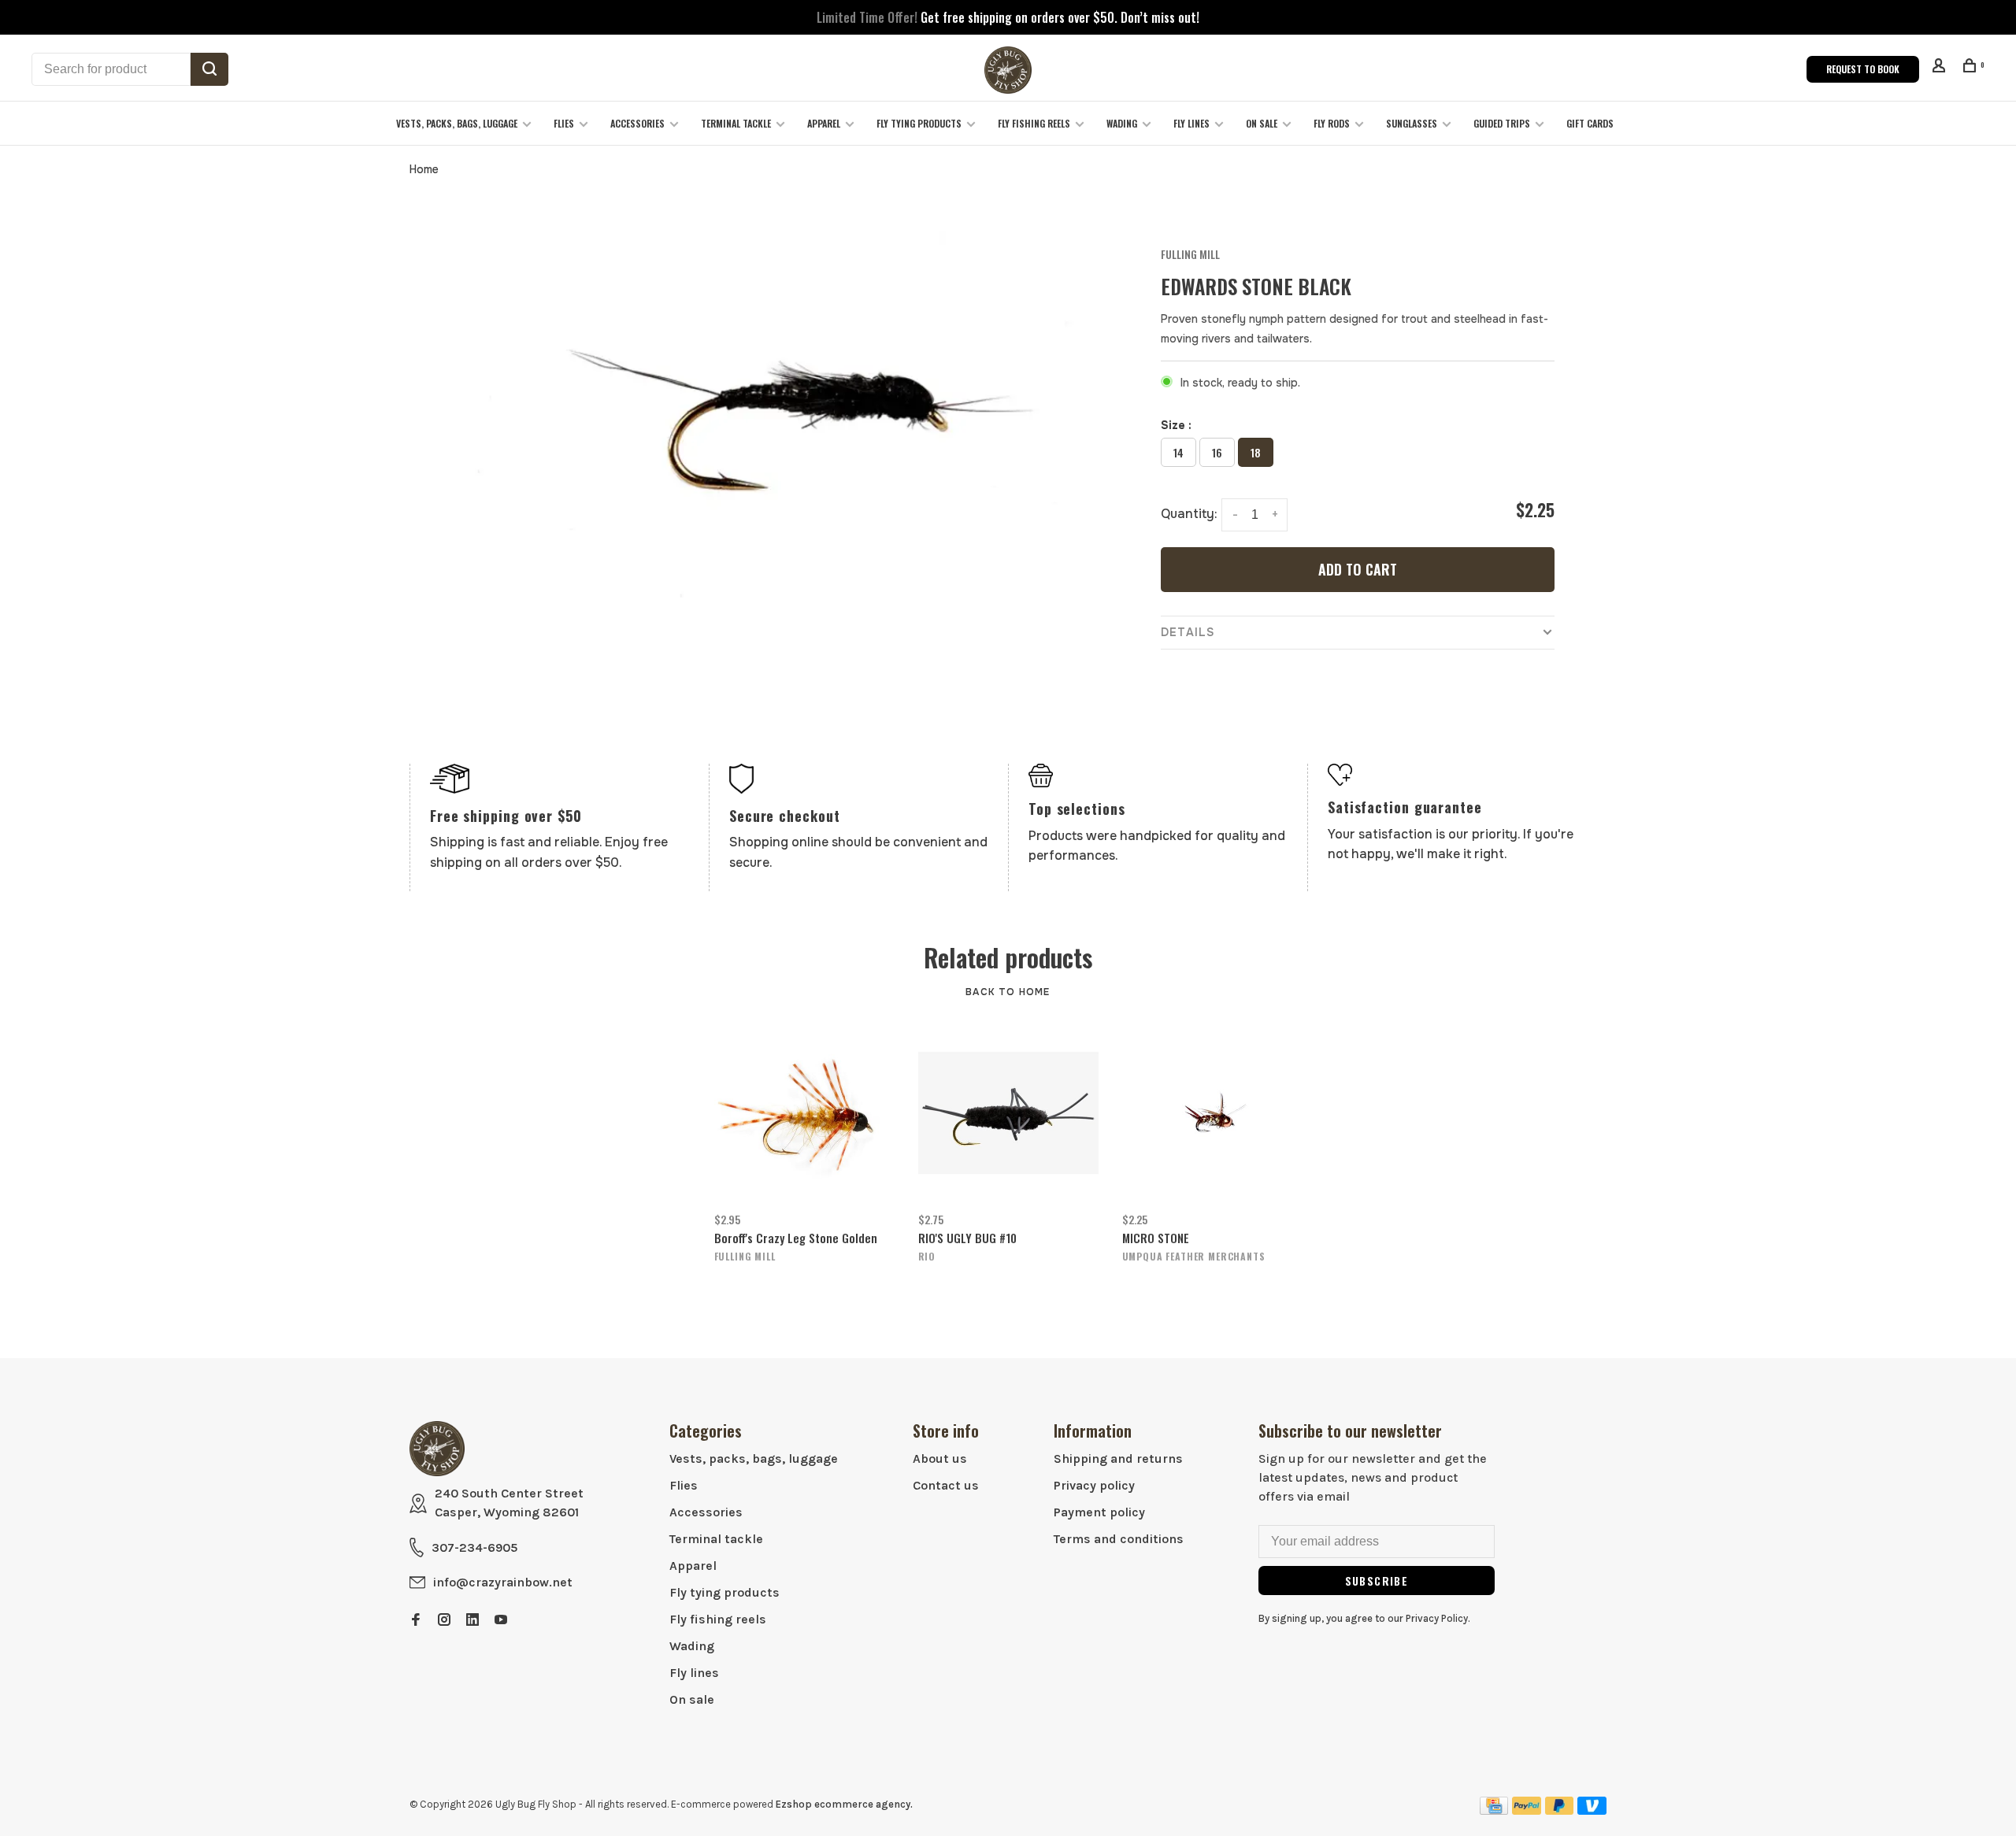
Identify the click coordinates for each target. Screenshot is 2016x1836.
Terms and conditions (1119, 1539)
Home (424, 169)
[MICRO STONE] (1212, 1113)
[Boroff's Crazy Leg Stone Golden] (804, 1113)
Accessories (637, 123)
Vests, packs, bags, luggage (457, 123)
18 (1256, 452)
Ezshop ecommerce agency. (844, 1804)
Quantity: (1189, 514)
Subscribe (1377, 1581)
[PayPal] (1527, 1810)
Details (1188, 632)
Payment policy (1099, 1512)
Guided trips (1502, 123)
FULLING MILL (1190, 254)
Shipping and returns (1118, 1458)
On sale (1262, 123)
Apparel (824, 123)
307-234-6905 (474, 1547)
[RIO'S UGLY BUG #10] (1008, 1113)
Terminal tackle (736, 123)
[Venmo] (1592, 1810)
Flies (564, 123)
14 (1178, 452)
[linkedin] (472, 1621)
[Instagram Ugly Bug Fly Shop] (444, 1621)
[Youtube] (501, 1621)
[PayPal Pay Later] (1560, 1810)
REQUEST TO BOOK (1863, 69)
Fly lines (1191, 123)
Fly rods (1332, 123)
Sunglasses (1412, 123)
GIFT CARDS (1590, 123)
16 (1217, 452)
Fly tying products (919, 123)
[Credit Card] (1494, 1810)
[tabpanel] (784, 427)
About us (940, 1458)
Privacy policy (1094, 1485)
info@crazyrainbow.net (503, 1582)
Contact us (946, 1485)
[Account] (1941, 67)
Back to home (1008, 992)
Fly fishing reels (1034, 123)
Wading (1122, 123)
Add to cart (1358, 569)
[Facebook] (416, 1621)
